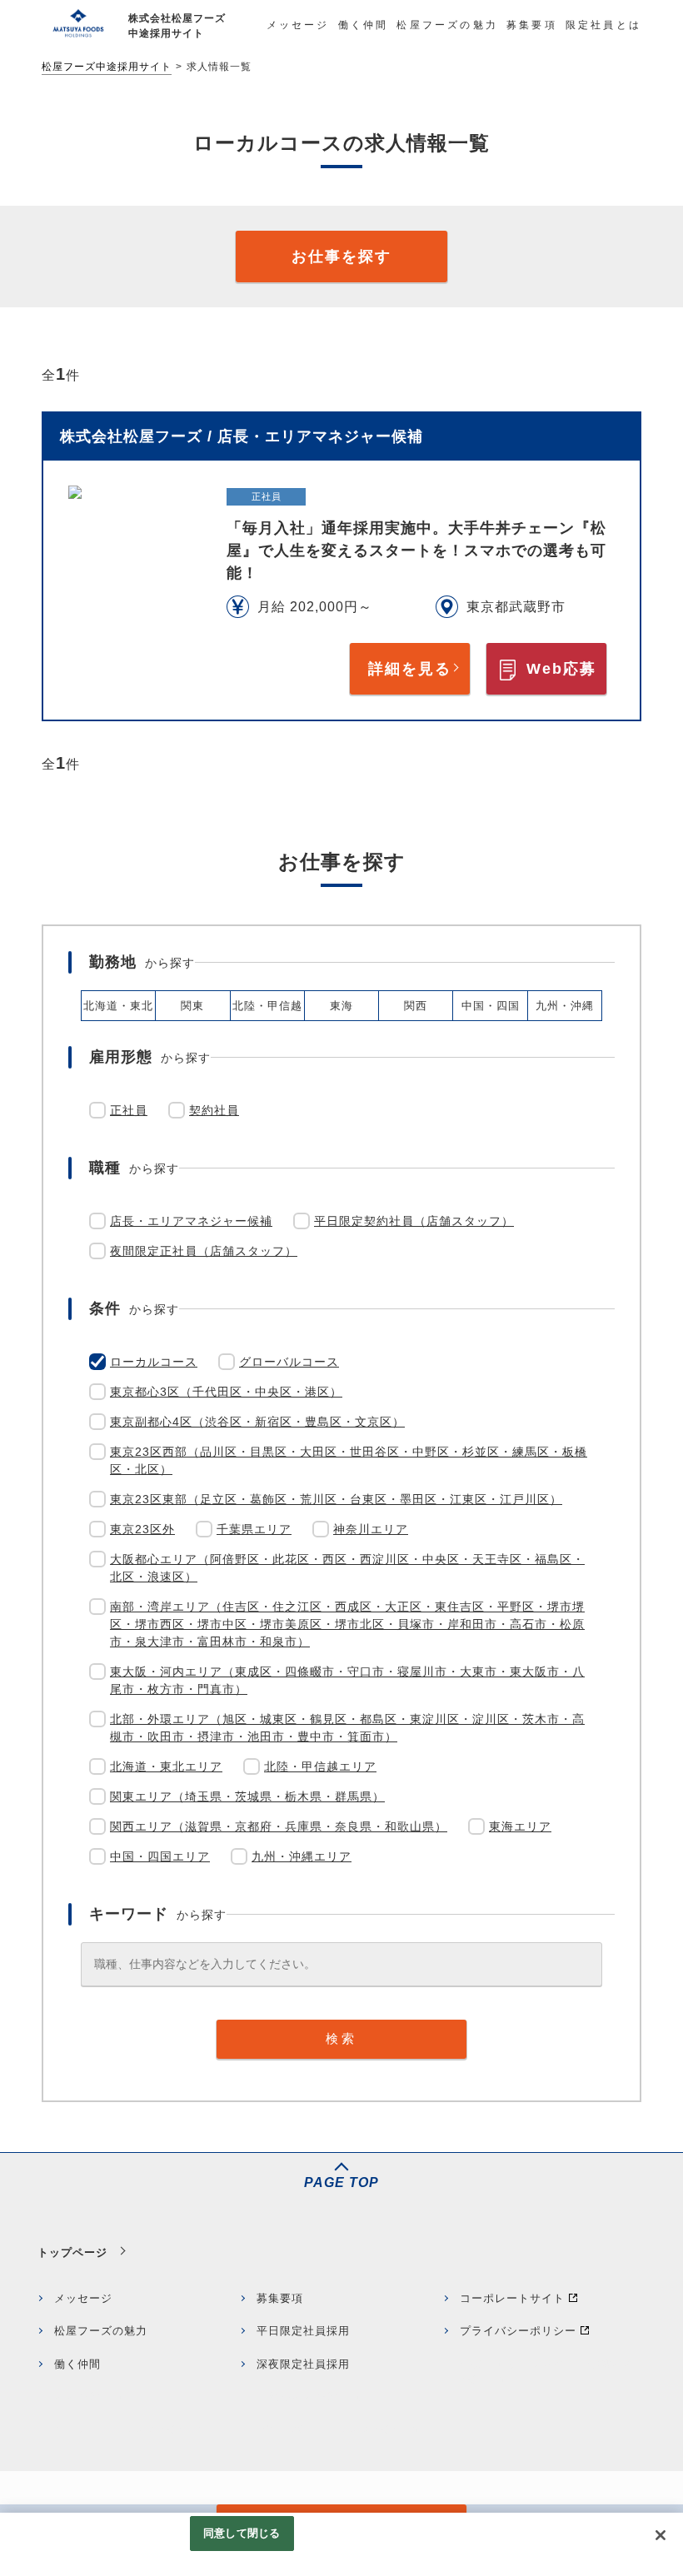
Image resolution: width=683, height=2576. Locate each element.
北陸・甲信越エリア (320, 1766)
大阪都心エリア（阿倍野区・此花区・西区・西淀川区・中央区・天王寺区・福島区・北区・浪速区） (347, 1568)
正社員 (129, 1110)
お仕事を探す (341, 257)
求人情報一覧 (89, 2397)
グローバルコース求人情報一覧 (338, 2430)
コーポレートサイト (512, 2298)
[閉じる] (661, 2535)
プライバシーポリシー (518, 2331)
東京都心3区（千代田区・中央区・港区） (226, 1392)
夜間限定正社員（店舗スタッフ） (204, 1251)
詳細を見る (410, 669)
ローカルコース (154, 1362)
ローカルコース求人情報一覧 (130, 2430)
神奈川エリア (371, 1529)
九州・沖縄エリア (302, 1856)
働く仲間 (77, 2364)
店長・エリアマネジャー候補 (191, 1221)
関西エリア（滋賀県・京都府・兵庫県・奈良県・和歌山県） (279, 1826)
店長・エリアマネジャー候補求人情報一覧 (547, 2372)
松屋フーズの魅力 (101, 2331)
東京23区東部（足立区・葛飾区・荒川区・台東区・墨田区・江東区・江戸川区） (336, 1499)
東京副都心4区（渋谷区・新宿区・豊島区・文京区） (257, 1422)
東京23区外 (142, 1529)
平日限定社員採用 (303, 2331)
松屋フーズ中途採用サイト (107, 67)
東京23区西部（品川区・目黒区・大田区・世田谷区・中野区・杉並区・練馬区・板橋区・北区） (349, 1460)
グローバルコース (289, 1362)
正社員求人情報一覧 (309, 2397)
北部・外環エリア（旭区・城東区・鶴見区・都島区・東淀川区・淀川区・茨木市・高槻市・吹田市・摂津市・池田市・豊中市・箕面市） (347, 1728)
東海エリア (520, 1826)
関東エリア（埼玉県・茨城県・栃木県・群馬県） (247, 1796)
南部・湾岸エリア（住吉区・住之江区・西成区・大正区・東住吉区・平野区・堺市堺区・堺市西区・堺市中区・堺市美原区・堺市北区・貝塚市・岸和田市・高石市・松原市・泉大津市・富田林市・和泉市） (347, 1624)
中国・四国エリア (160, 1856)
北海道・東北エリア (166, 1766)
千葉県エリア (254, 1529)
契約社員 (214, 1110)
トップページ (72, 2252)
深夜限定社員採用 (303, 2364)
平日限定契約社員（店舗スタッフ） (414, 1221)
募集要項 (280, 2298)
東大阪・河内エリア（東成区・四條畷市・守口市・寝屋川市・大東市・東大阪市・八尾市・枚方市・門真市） (347, 1680)
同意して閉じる (242, 2533)
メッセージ (83, 2298)
